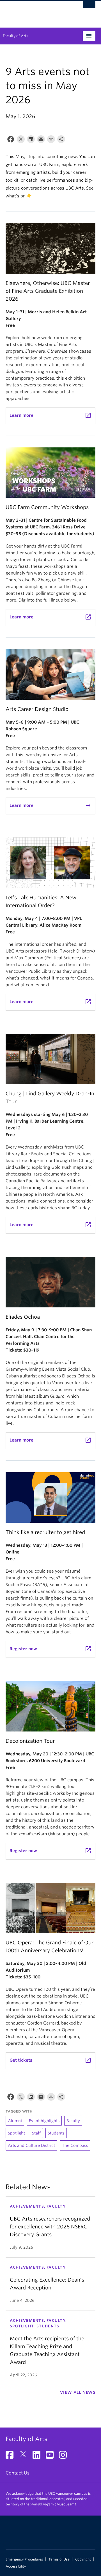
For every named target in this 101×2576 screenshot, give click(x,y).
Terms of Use (59, 2559)
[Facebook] (11, 140)
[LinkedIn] (31, 140)
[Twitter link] (25, 2457)
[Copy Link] (51, 140)
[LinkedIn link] (39, 2457)
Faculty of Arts (16, 36)
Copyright (83, 2559)
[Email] (41, 140)
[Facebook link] (12, 2457)
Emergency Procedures (24, 2559)
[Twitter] (21, 140)
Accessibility (16, 2566)
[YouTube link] (52, 2457)
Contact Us (18, 2473)
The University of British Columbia (37, 12)
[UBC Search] (89, 7)
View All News (78, 2392)
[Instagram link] (65, 2457)
